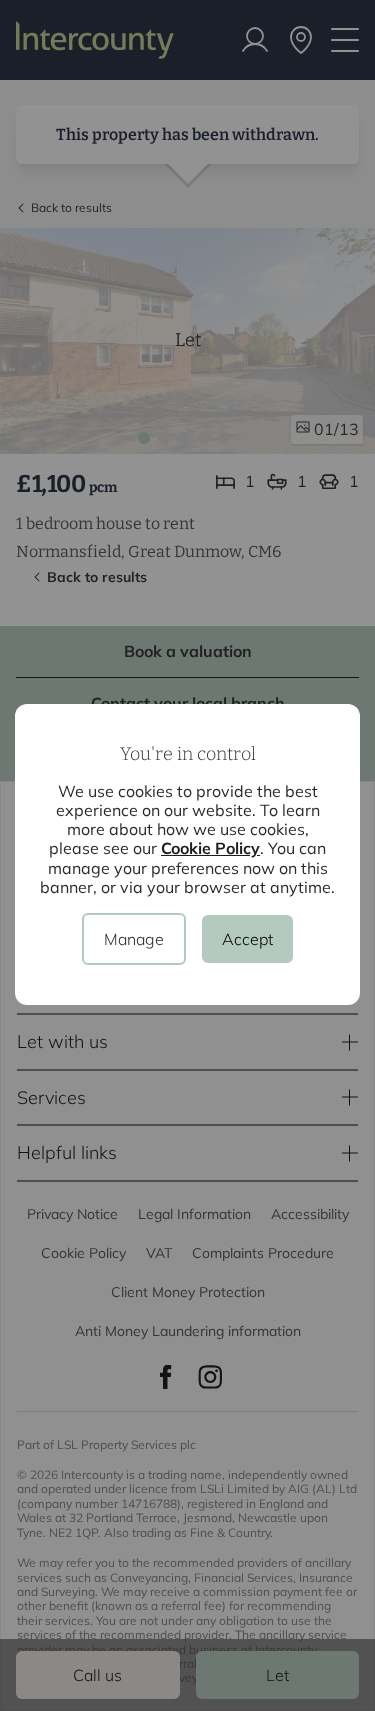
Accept (247, 939)
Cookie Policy (210, 848)
